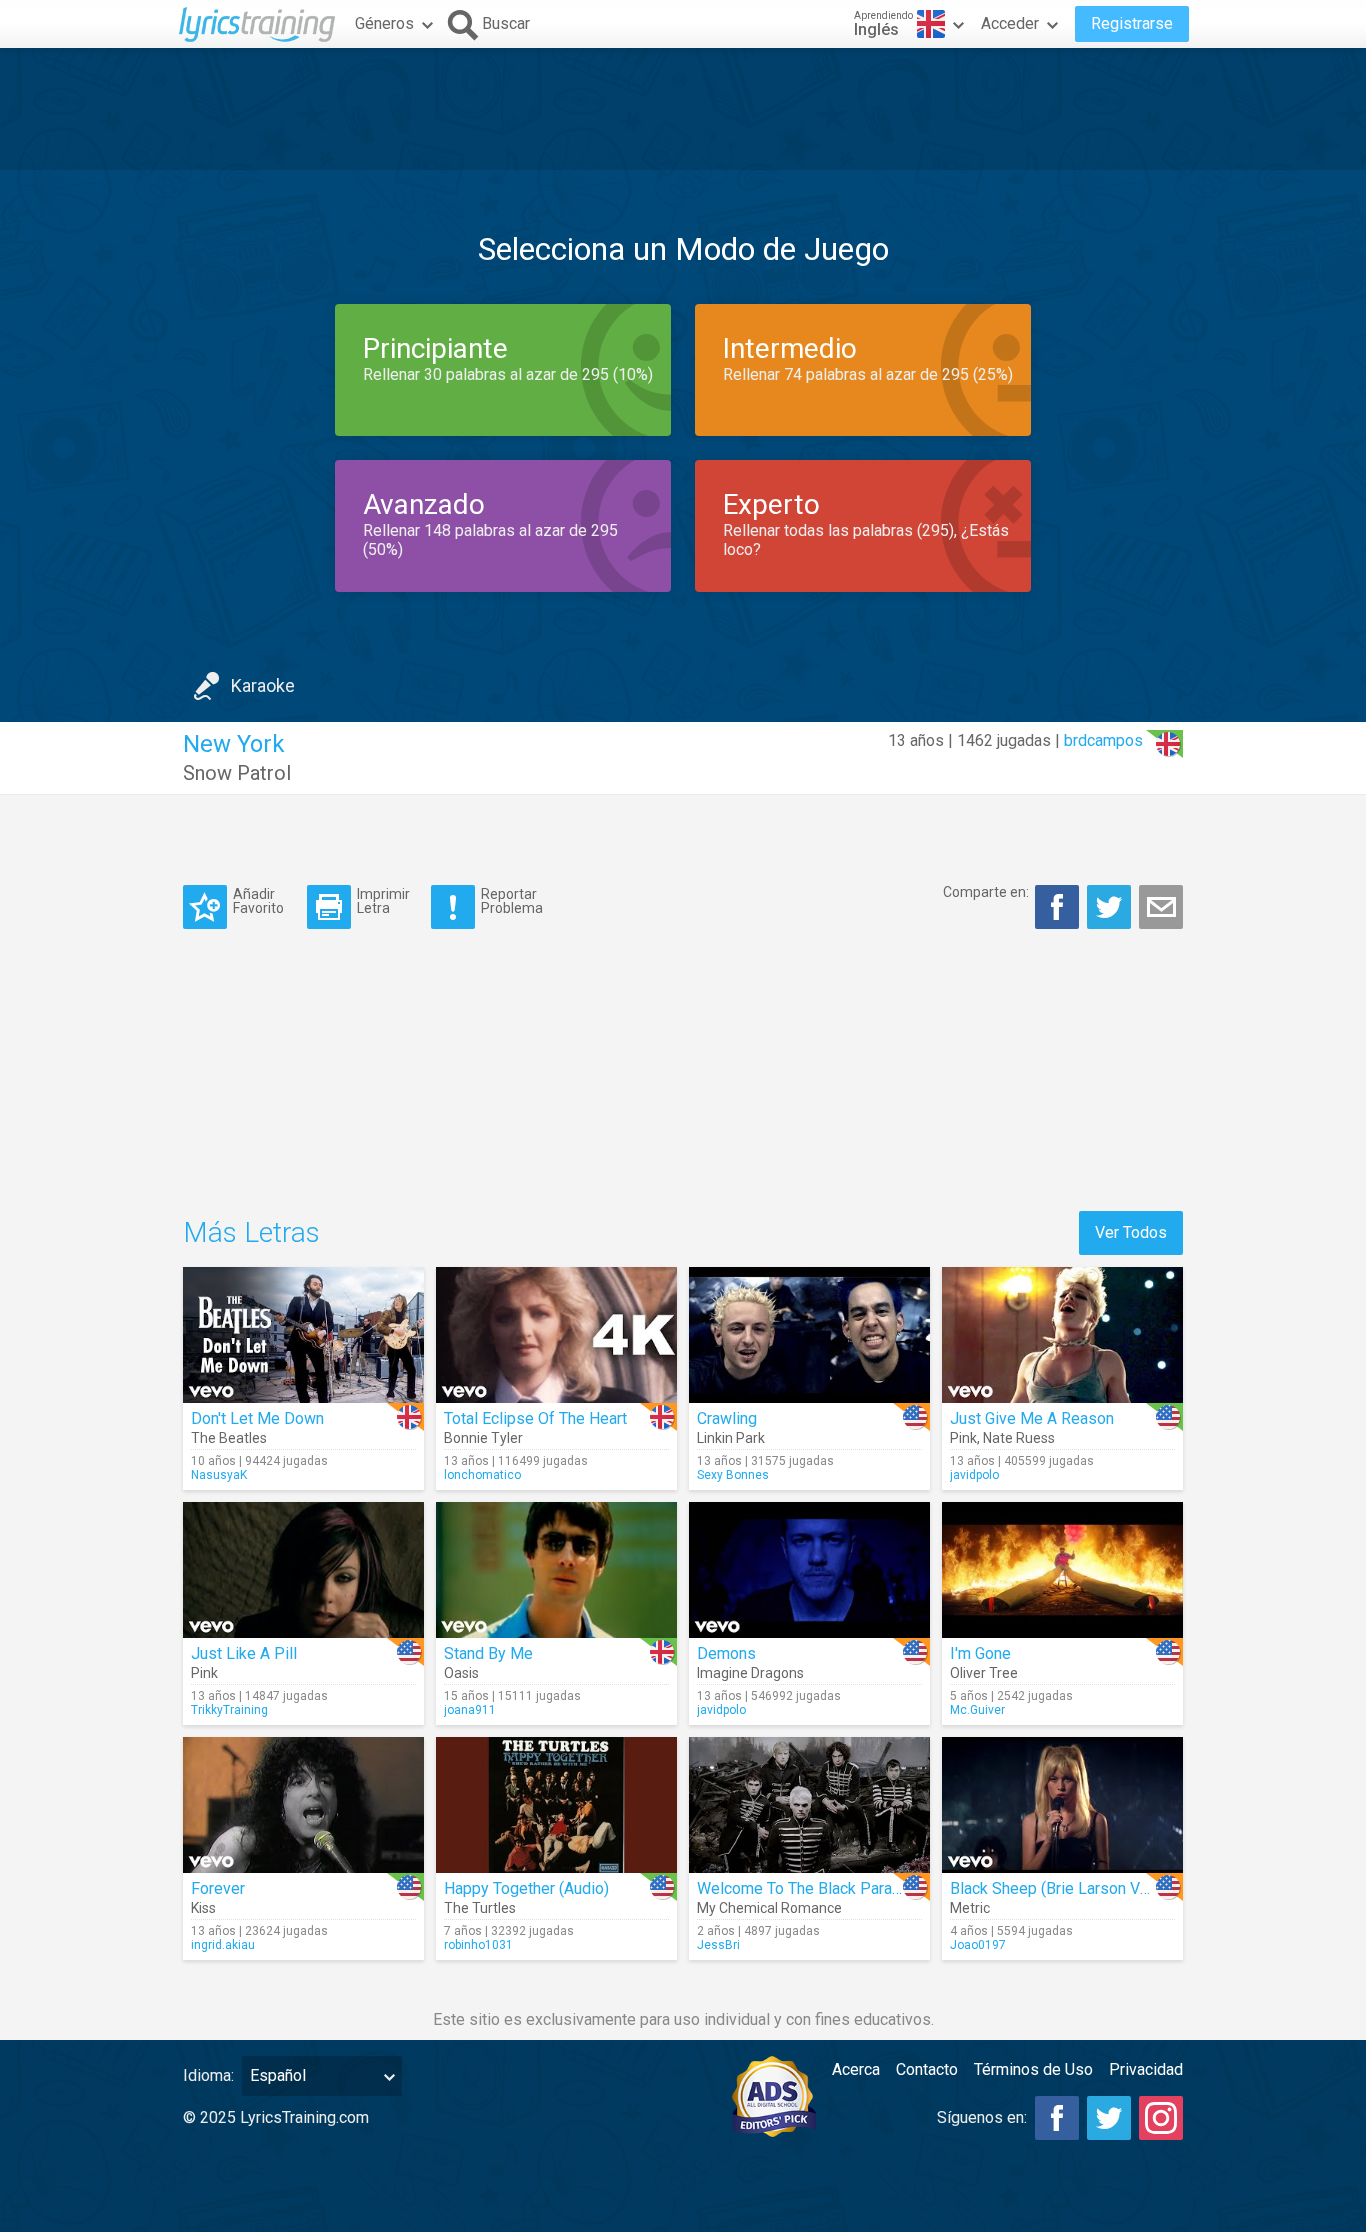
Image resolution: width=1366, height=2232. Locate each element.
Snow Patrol (237, 773)
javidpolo (974, 1475)
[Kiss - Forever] (303, 1805)
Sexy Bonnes (733, 1475)
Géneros (384, 23)
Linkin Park (731, 1438)
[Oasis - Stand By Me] (556, 1570)
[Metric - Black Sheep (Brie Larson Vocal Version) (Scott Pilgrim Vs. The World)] (1062, 1805)
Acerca (856, 2069)
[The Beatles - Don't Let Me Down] (303, 1335)
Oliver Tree (984, 1673)
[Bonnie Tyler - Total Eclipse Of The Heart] (556, 1335)
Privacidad (1146, 2069)
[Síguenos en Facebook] (1057, 2118)
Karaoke (263, 685)
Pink (963, 1438)
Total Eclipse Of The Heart (535, 1418)
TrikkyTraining (229, 1710)
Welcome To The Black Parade (803, 1888)
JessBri (718, 1945)
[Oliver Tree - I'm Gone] (1062, 1570)
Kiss (203, 1908)
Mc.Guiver (977, 1710)
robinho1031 (478, 1945)
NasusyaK (219, 1475)
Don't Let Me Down (257, 1418)
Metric (970, 1908)
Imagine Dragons (750, 1673)
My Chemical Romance (769, 1908)
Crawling (727, 1418)
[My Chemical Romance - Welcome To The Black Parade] (809, 1805)
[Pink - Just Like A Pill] (303, 1570)
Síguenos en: (982, 2117)
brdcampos (1103, 740)
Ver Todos (1131, 1232)
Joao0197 (978, 1945)
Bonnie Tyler (483, 1438)
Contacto (927, 2069)
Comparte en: (986, 892)
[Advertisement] (683, 109)
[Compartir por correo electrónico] (1161, 907)
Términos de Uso (1033, 2069)
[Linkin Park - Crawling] (809, 1335)
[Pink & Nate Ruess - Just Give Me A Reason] (1062, 1335)
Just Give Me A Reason (1032, 1418)
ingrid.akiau (223, 1945)
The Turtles (480, 1908)
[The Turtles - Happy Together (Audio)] (556, 1805)
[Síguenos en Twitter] (1109, 2118)
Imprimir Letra (383, 900)
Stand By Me (488, 1653)
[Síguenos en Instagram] (1161, 2118)
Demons (726, 1653)
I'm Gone (980, 1653)
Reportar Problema (512, 900)
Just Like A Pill (244, 1653)
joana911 (470, 1710)
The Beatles (229, 1438)
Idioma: (208, 2075)
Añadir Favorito (258, 900)
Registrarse (1132, 23)
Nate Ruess (1019, 1438)
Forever (218, 1888)
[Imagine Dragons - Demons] (809, 1570)
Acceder (1010, 23)
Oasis (461, 1673)
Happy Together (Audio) (526, 1888)
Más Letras (251, 1232)
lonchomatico (482, 1475)
